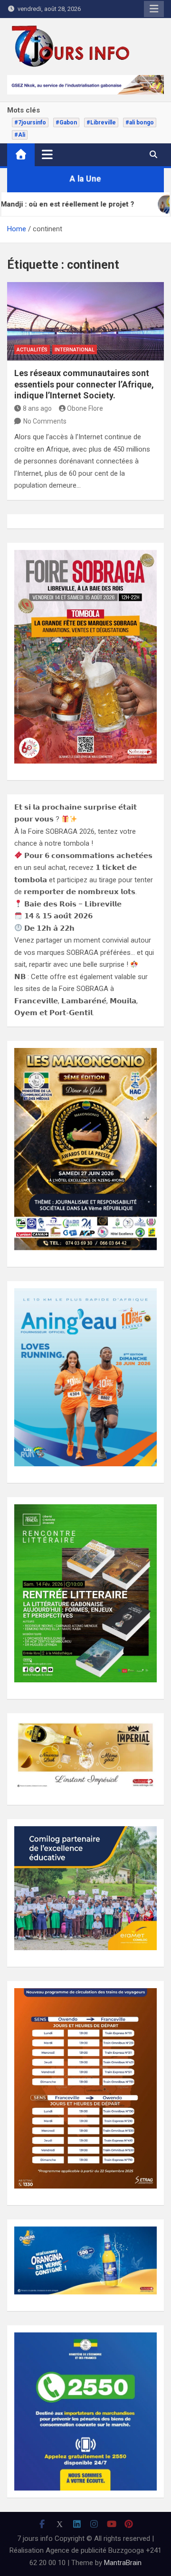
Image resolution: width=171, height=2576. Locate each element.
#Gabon (66, 123)
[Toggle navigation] (47, 154)
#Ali (20, 135)
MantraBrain (123, 2563)
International (75, 350)
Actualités (32, 350)
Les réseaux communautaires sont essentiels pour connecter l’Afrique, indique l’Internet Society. (84, 384)
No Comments (45, 421)
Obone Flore (85, 408)
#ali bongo (140, 123)
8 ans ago (37, 408)
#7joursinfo (30, 123)
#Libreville (101, 123)
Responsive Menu (154, 9)
